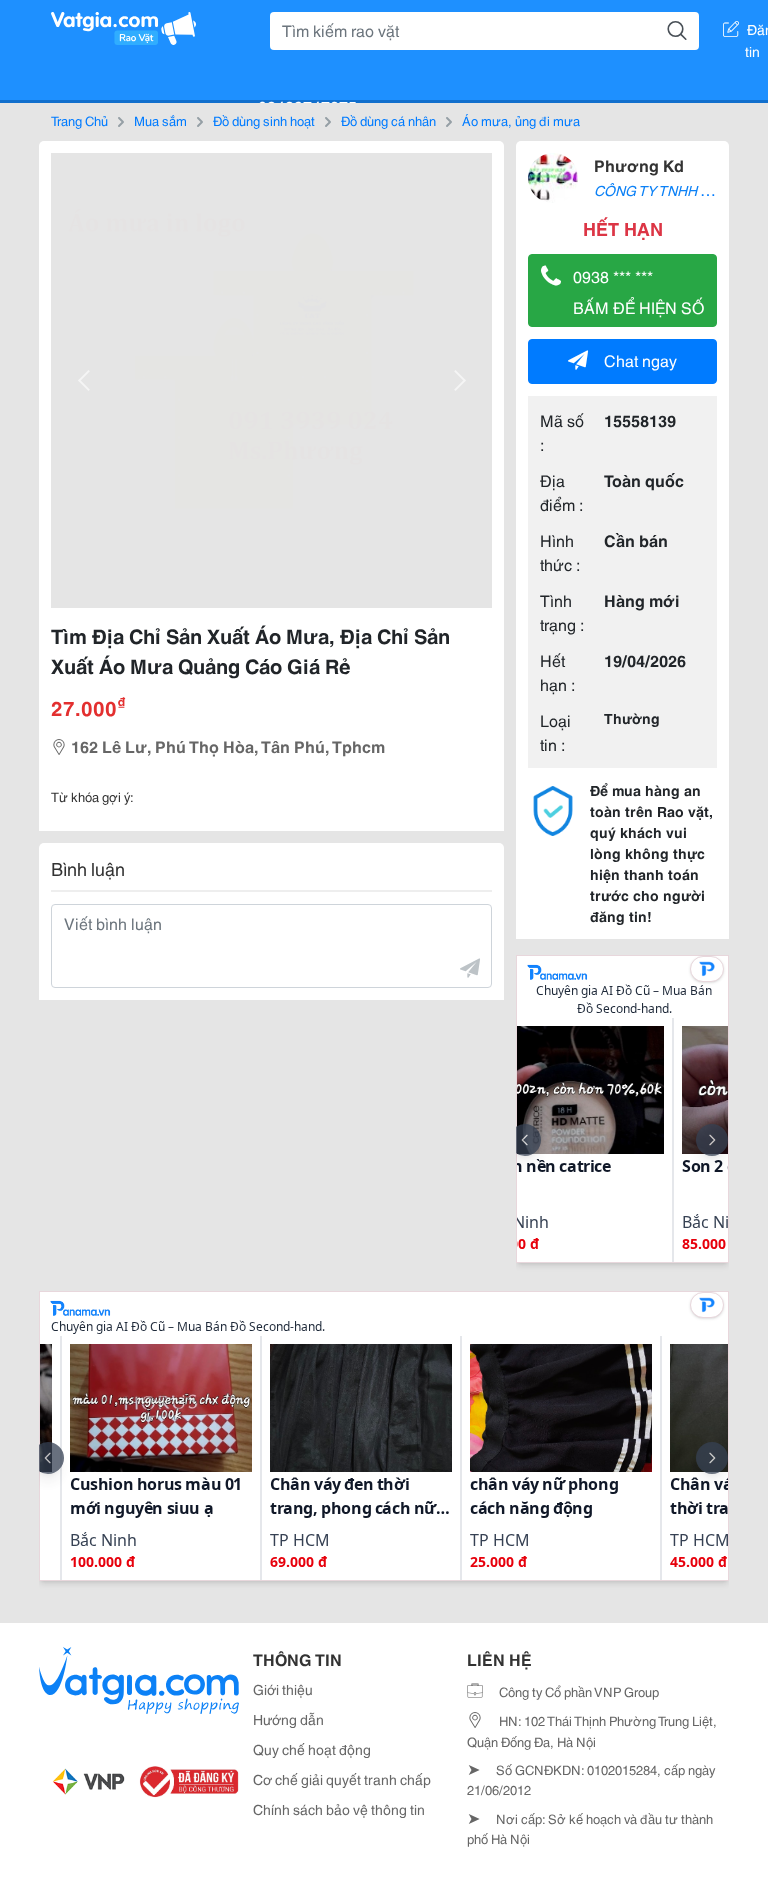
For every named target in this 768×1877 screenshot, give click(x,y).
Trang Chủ (79, 120)
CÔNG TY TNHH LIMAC (668, 190)
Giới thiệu (283, 1689)
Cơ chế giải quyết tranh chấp (342, 1779)
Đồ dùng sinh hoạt (264, 120)
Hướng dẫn (288, 1719)
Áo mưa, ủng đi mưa (521, 120)
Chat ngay (640, 359)
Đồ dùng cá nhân (388, 120)
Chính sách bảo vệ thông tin (339, 1809)
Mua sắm (160, 120)
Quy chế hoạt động (312, 1749)
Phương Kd (639, 164)
